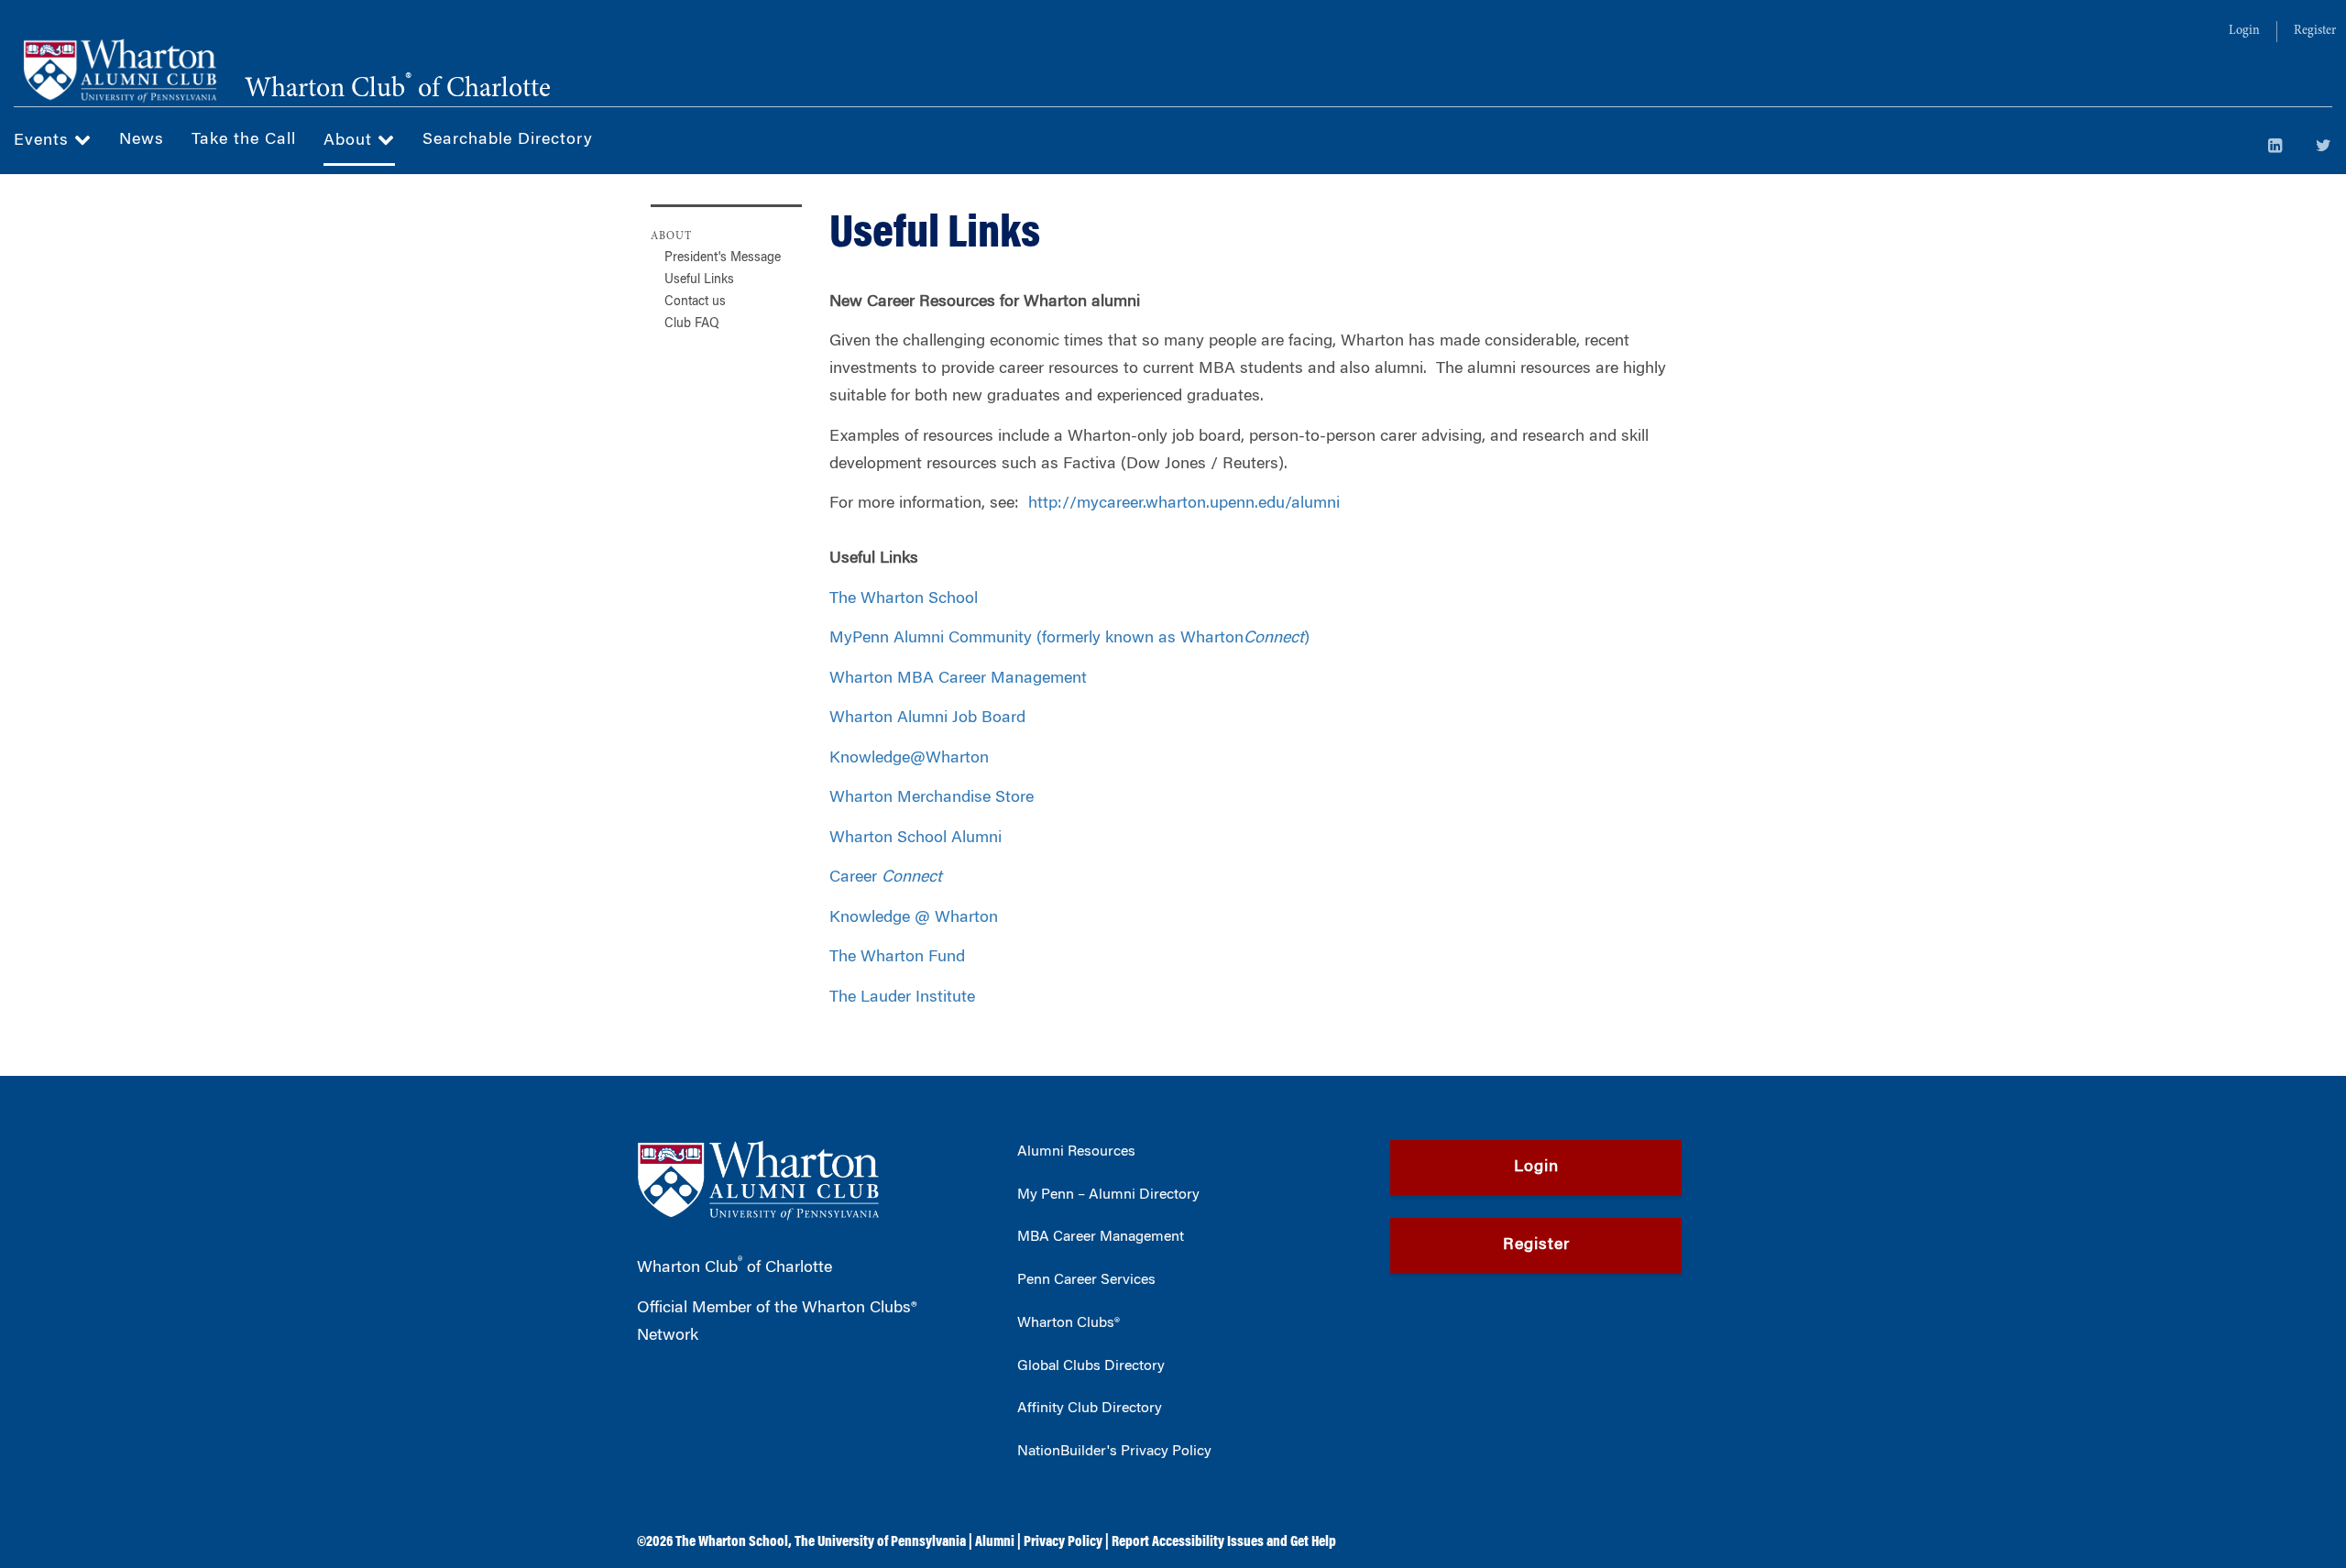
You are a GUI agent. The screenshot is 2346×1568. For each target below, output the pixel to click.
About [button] (351, 141)
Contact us (695, 302)
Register (2315, 31)
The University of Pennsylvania (880, 1542)
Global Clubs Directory (1091, 1366)
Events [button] (44, 141)
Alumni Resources (1076, 1152)
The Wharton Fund (897, 958)
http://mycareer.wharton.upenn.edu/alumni (1184, 504)
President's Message (723, 258)
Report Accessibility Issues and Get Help (1224, 1542)
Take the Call (244, 140)
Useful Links (699, 280)
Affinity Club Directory (1090, 1409)
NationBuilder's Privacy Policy (1114, 1452)
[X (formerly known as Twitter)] (2324, 148)
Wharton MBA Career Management (958, 679)
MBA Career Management (1101, 1237)
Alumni (995, 1542)
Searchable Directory (508, 140)
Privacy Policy (1063, 1542)
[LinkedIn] (2275, 148)
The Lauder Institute (902, 998)
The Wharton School (904, 599)
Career (886, 878)
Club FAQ (692, 324)
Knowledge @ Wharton (914, 918)
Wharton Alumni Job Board (927, 718)
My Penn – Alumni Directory (1108, 1195)
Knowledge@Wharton (909, 759)
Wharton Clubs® (1069, 1323)
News (142, 140)
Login (2244, 31)
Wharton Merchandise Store (932, 798)
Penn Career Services (1086, 1280)
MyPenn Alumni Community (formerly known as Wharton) (1069, 639)
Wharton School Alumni (915, 839)
